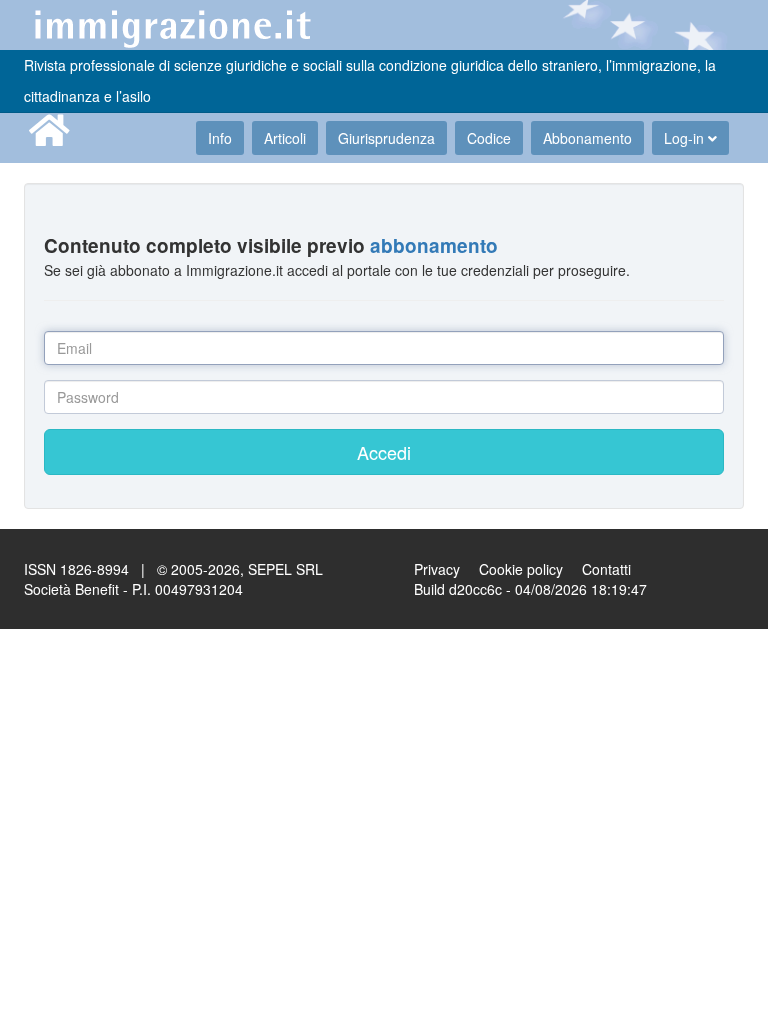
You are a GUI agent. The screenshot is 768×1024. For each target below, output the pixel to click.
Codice (489, 138)
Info (220, 138)
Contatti (606, 569)
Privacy (437, 569)
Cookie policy (521, 569)
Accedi (384, 452)
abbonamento (434, 245)
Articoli (285, 138)
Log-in (686, 138)
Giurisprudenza (386, 138)
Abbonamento (587, 138)
